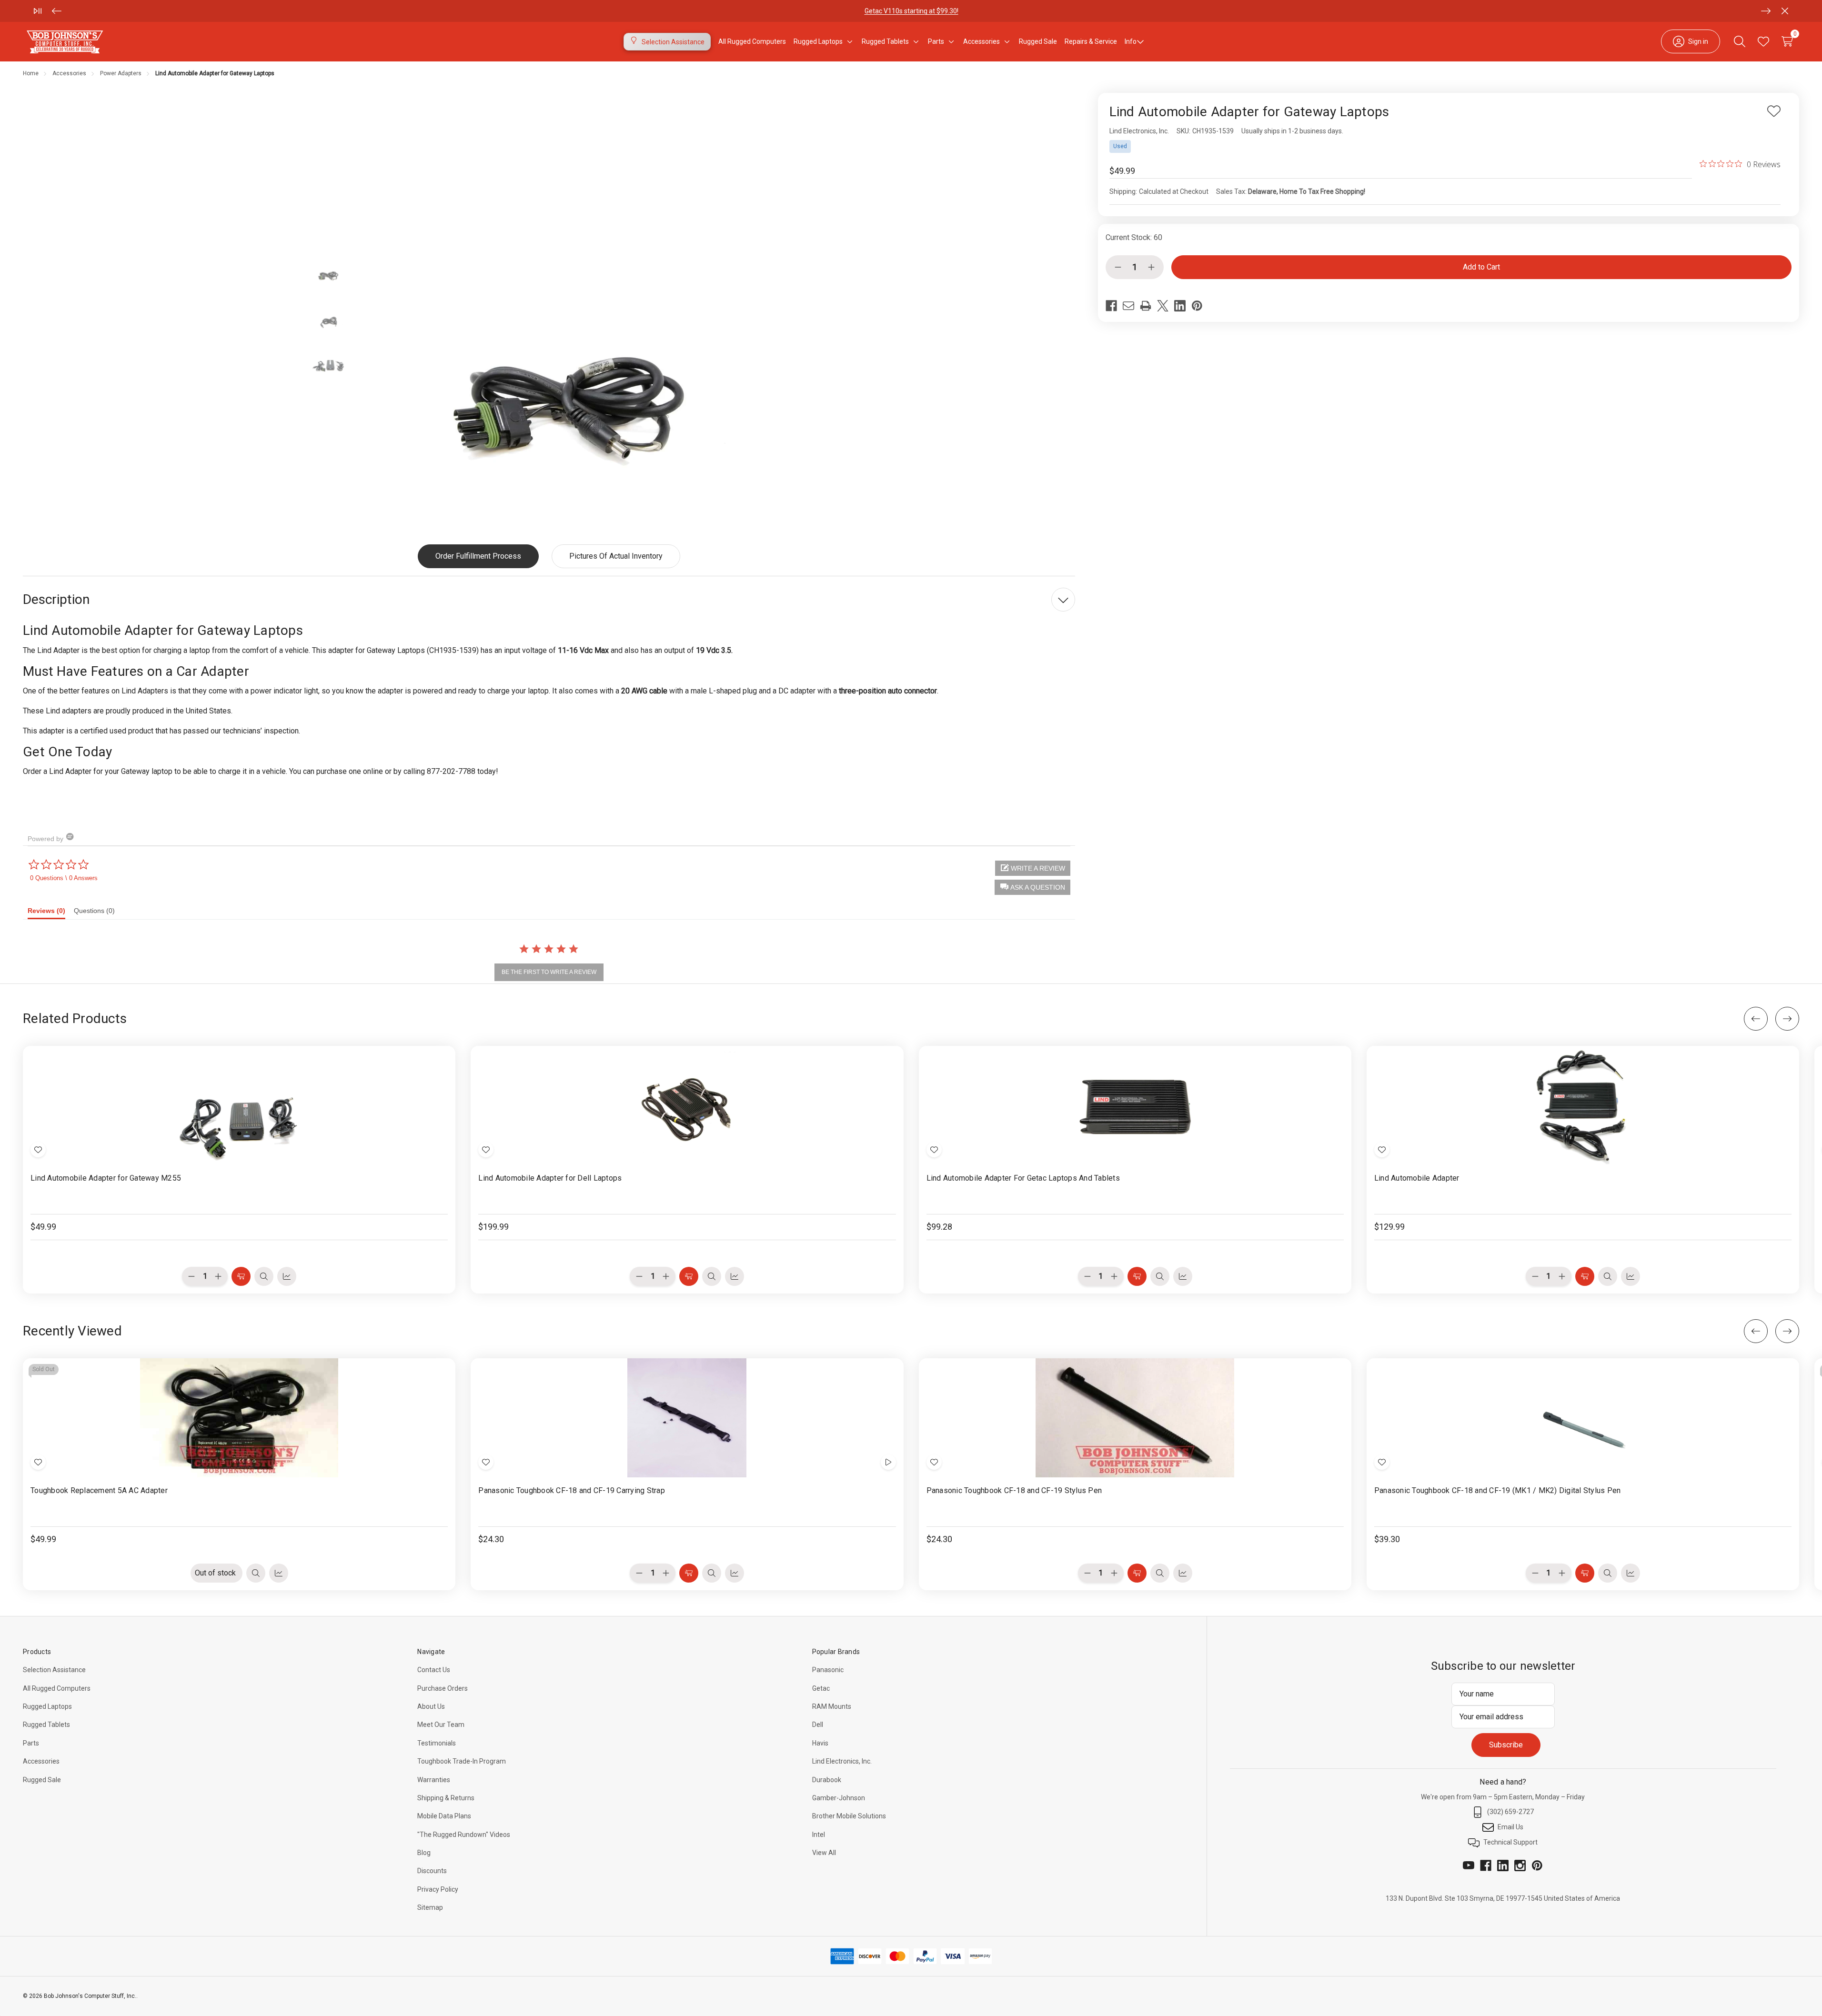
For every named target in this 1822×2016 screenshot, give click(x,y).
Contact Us (434, 1670)
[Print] (1146, 306)
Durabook (827, 1780)
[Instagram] (1520, 1866)
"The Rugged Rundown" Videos (464, 1835)
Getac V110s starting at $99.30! (911, 11)
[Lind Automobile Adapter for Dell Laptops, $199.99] (687, 1105)
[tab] (51, 913)
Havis (820, 1743)
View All (824, 1853)
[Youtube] (1469, 1866)
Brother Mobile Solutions (849, 1816)
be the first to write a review (549, 972)
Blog (424, 1853)
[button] (1032, 887)
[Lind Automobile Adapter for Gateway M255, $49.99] (239, 1105)
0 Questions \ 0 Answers (64, 878)
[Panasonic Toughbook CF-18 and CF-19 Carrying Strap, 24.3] (687, 1418)
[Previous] (57, 11)
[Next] (1766, 11)
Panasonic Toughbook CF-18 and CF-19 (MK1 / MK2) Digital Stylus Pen (1498, 1490)
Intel (819, 1835)
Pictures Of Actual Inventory (616, 556)
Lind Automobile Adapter (1417, 1178)
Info (1131, 41)
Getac (821, 1688)
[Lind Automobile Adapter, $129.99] (1583, 1105)
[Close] (1785, 11)
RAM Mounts (832, 1706)
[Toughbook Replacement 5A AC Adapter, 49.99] (239, 1418)
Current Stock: (1134, 237)
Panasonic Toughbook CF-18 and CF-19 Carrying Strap (572, 1490)
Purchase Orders (443, 1688)
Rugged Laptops (47, 1706)
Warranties (434, 1780)
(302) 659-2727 (1510, 1812)
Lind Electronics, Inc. (842, 1761)
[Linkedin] (1180, 306)
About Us (431, 1706)
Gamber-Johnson (839, 1798)
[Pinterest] (1197, 306)
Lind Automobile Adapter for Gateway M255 (106, 1178)
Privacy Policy (438, 1889)
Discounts (432, 1871)
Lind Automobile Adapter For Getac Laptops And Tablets (1023, 1178)
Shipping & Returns (446, 1798)
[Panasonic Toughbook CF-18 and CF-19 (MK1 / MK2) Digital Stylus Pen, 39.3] (1583, 1418)
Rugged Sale (42, 1780)
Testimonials (437, 1743)
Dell (818, 1725)
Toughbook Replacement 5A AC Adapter (99, 1490)
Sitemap (430, 1907)
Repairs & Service (1091, 41)
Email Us (1510, 1827)
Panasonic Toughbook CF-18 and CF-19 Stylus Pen (1014, 1490)
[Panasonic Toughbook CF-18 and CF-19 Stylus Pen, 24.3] (1135, 1418)
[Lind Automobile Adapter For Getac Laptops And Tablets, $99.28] (1135, 1105)
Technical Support (1510, 1842)
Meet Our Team (441, 1725)
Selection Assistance (54, 1670)
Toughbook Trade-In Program (462, 1761)
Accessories (41, 1761)
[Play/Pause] (38, 11)
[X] (1163, 306)
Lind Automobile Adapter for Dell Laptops (550, 1178)
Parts (31, 1743)
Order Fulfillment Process (478, 556)
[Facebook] (1111, 306)
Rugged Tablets (46, 1725)
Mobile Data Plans (444, 1816)
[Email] (1128, 306)
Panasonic (828, 1670)
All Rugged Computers (57, 1688)
